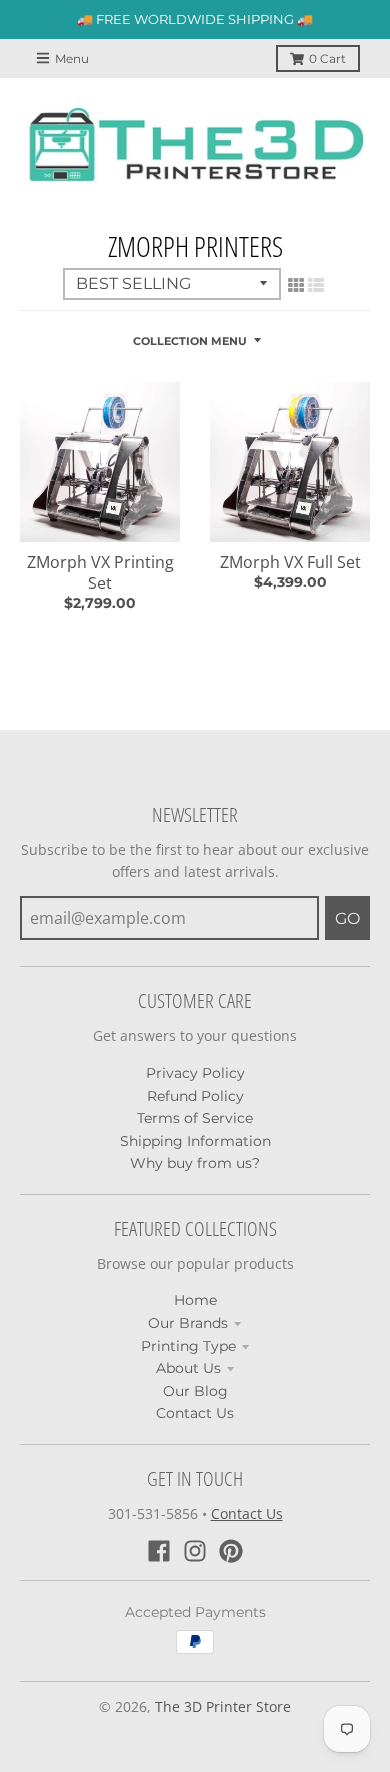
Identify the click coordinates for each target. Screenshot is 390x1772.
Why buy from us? (195, 1163)
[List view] (316, 285)
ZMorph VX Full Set (290, 562)
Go (347, 918)
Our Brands (188, 1323)
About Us (188, 1368)
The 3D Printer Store (223, 1706)
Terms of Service (195, 1118)
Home (195, 1300)
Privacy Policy (195, 1073)
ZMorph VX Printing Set (100, 572)
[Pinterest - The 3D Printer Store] (231, 1551)
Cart (327, 58)
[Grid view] (296, 285)
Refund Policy (195, 1096)
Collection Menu (190, 341)
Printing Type (188, 1346)
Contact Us (195, 1413)
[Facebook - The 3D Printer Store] (159, 1551)
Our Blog (195, 1391)
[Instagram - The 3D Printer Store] (195, 1551)
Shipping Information (195, 1141)
